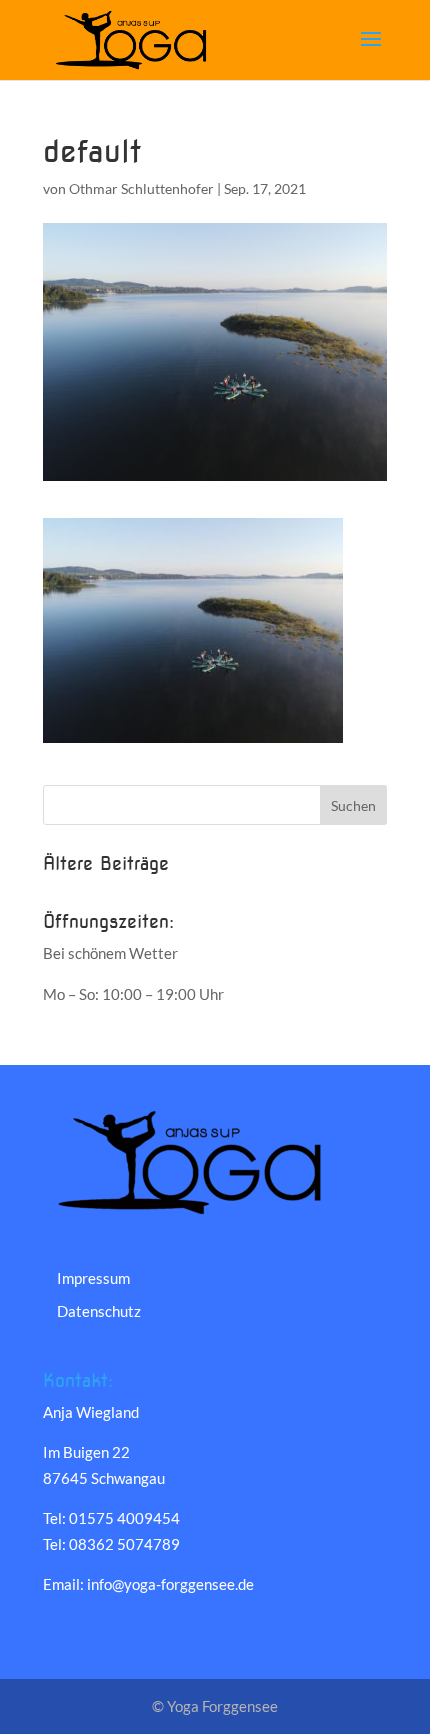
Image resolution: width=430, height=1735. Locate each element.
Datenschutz (99, 1311)
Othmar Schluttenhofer (141, 188)
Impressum (93, 1278)
